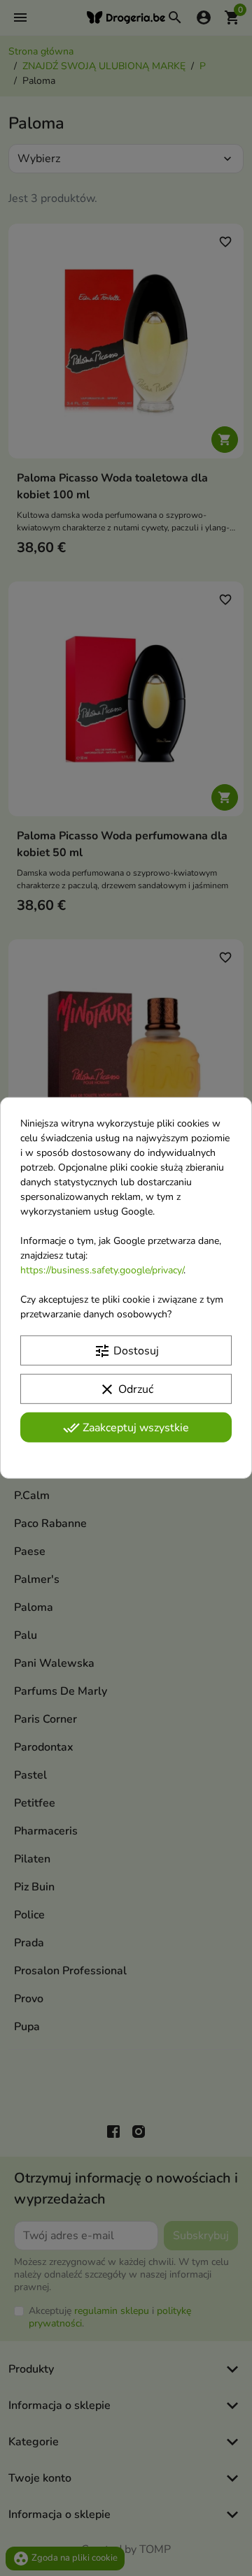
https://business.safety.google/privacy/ (102, 1270)
